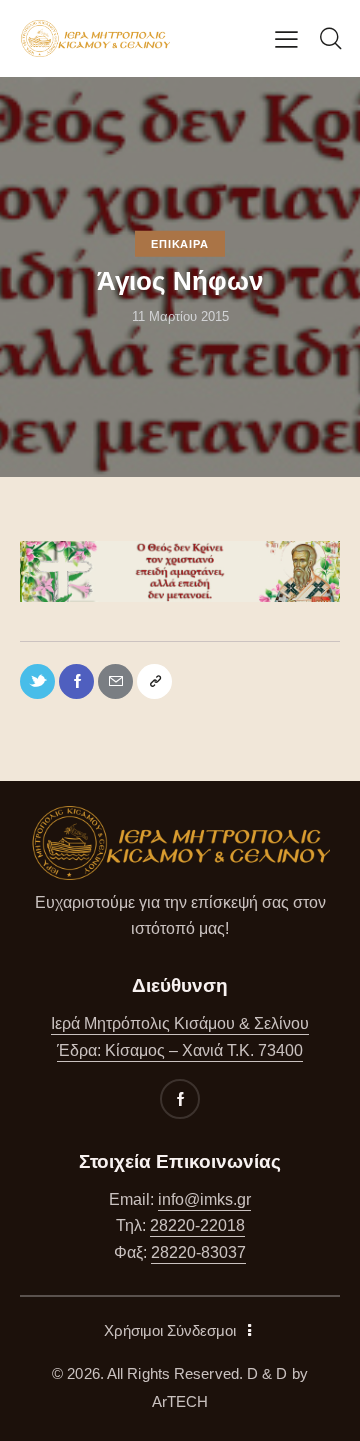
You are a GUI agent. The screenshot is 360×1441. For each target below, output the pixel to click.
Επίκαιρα (179, 244)
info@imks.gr (204, 1199)
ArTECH (180, 1401)
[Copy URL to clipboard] (154, 681)
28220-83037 (198, 1252)
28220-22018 (197, 1225)
